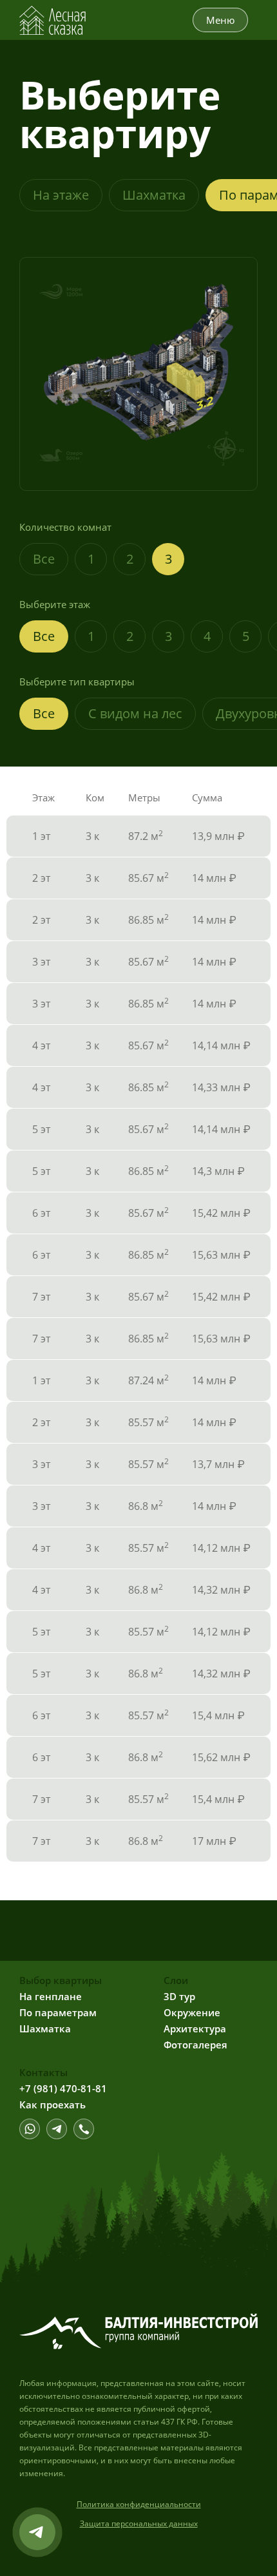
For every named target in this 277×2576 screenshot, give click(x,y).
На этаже (61, 195)
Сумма (207, 797)
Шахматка (154, 195)
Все (44, 559)
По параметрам (58, 2012)
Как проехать (53, 2104)
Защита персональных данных (139, 2524)
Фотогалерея (196, 2045)
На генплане (51, 1996)
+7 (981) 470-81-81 (63, 2088)
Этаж (43, 797)
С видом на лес (135, 713)
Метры (144, 797)
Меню (220, 20)
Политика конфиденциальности (139, 2504)
